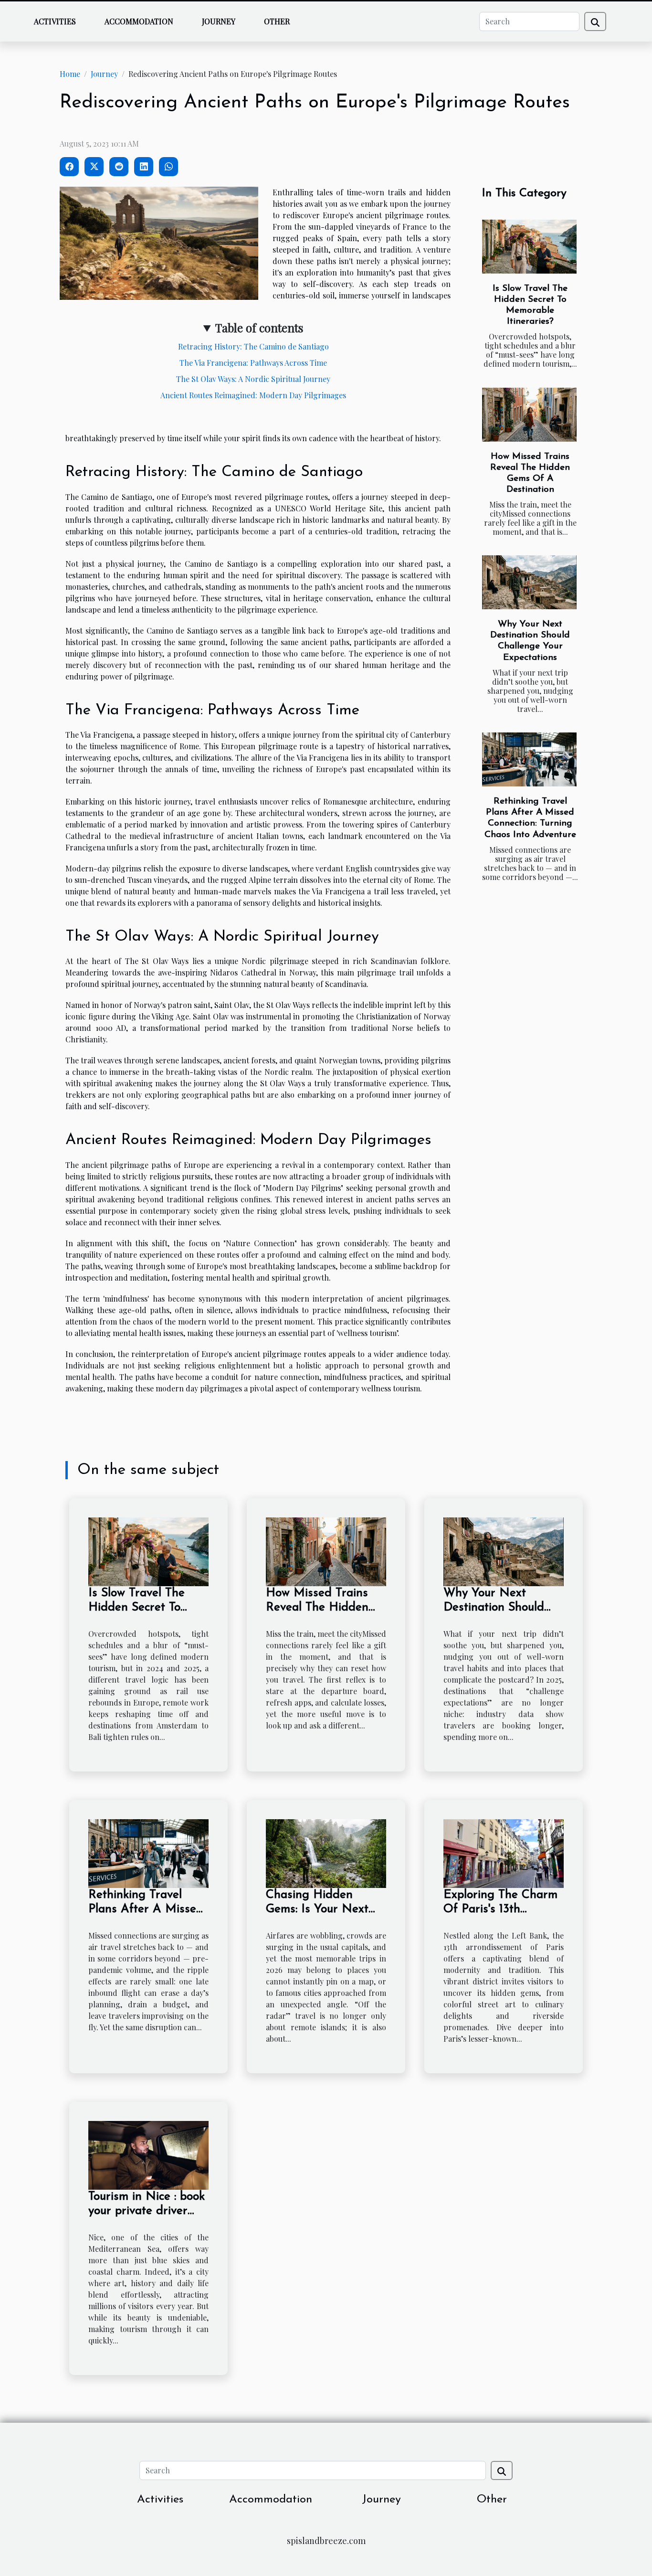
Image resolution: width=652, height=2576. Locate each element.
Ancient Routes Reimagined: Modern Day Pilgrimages (253, 395)
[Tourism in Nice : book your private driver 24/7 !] (148, 2154)
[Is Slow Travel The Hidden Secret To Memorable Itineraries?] (529, 247)
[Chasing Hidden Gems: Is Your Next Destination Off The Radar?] (326, 1852)
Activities (55, 21)
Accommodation (139, 21)
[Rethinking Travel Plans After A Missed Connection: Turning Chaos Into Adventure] (529, 759)
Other (277, 21)
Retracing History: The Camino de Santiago (253, 346)
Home (70, 74)
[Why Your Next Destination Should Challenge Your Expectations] (529, 582)
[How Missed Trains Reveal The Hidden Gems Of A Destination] (529, 415)
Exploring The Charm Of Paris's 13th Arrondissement (500, 1909)
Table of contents (259, 328)
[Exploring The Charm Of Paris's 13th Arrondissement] (504, 1852)
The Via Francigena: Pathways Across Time (253, 363)
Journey (219, 21)
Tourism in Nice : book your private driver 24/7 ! (147, 2211)
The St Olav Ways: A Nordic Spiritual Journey (253, 379)
